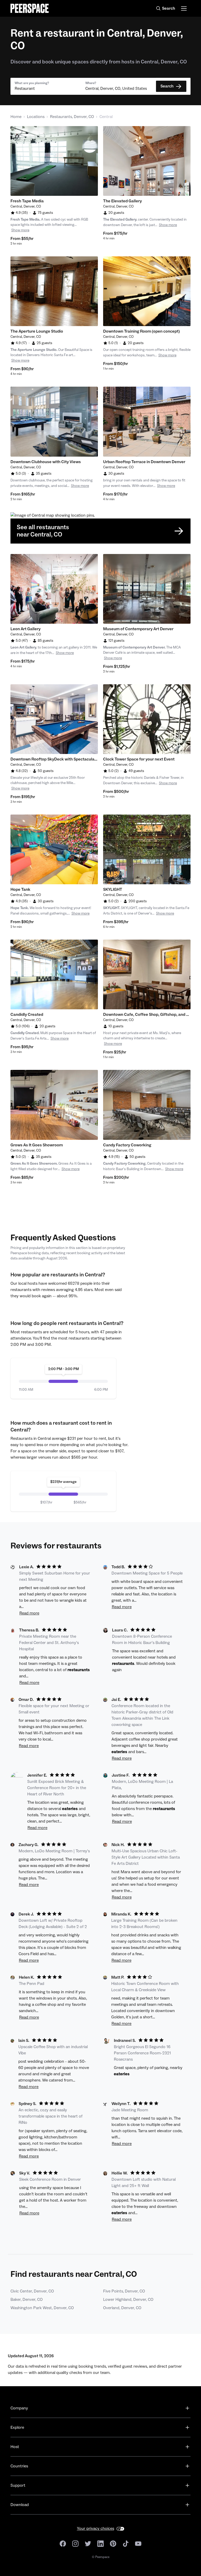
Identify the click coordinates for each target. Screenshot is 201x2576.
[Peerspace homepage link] (30, 8)
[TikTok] (126, 2543)
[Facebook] (63, 2543)
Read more (29, 1613)
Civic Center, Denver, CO (32, 2291)
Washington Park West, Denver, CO (42, 2308)
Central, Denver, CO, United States (116, 89)
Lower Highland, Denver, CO (128, 2300)
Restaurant (25, 89)
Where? (91, 83)
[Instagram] (75, 2543)
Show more (20, 230)
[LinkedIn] (100, 2543)
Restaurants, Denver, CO (72, 117)
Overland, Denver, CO (122, 2308)
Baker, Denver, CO (27, 2300)
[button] (48, 86)
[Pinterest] (113, 2543)
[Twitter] (88, 2543)
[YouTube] (138, 2543)
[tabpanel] (54, 161)
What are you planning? (32, 83)
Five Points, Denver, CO (124, 2291)
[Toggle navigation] (184, 8)
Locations (36, 117)
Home (16, 117)
